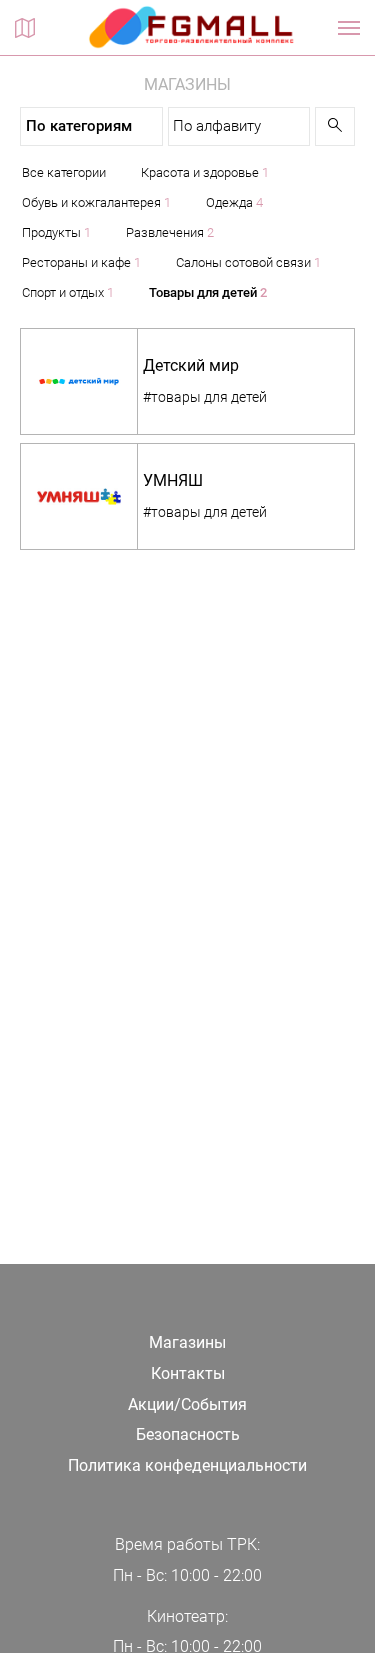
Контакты (188, 1373)
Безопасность (188, 1434)
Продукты (56, 232)
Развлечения (170, 232)
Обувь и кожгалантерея (96, 202)
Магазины (187, 1342)
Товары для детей (208, 292)
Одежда (234, 202)
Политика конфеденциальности (187, 1465)
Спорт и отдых (68, 292)
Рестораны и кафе (81, 262)
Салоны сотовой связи (248, 262)
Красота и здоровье (205, 172)
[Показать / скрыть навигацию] (349, 28)
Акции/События (187, 1404)
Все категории (64, 172)
